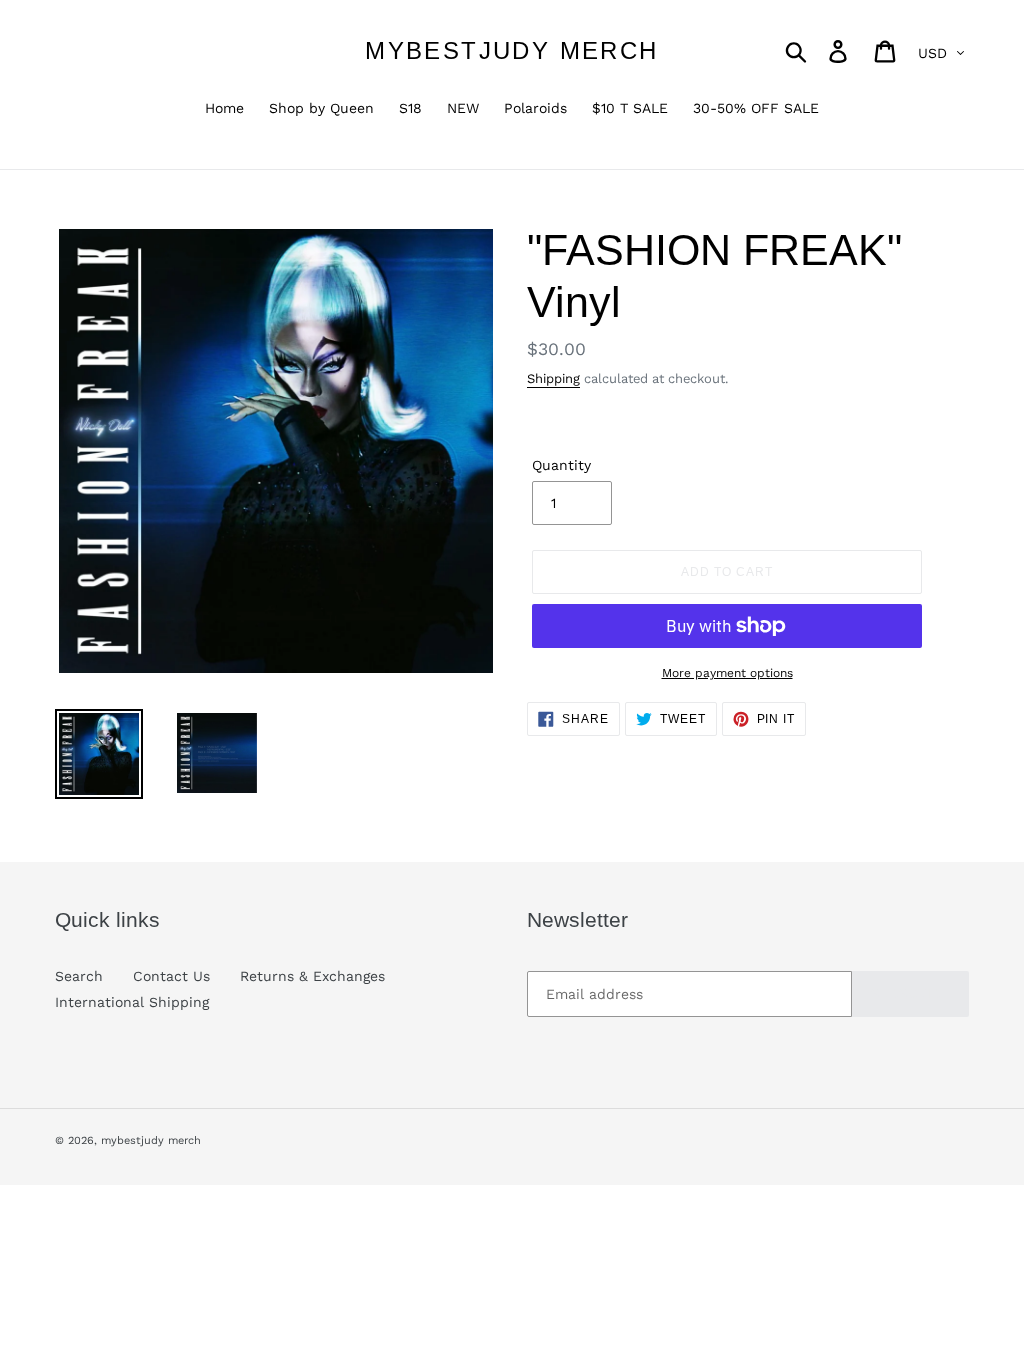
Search (79, 976)
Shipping (553, 378)
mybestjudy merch (511, 50)
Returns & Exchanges (312, 976)
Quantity (561, 465)
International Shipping (132, 1002)
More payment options (727, 673)
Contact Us (171, 976)
